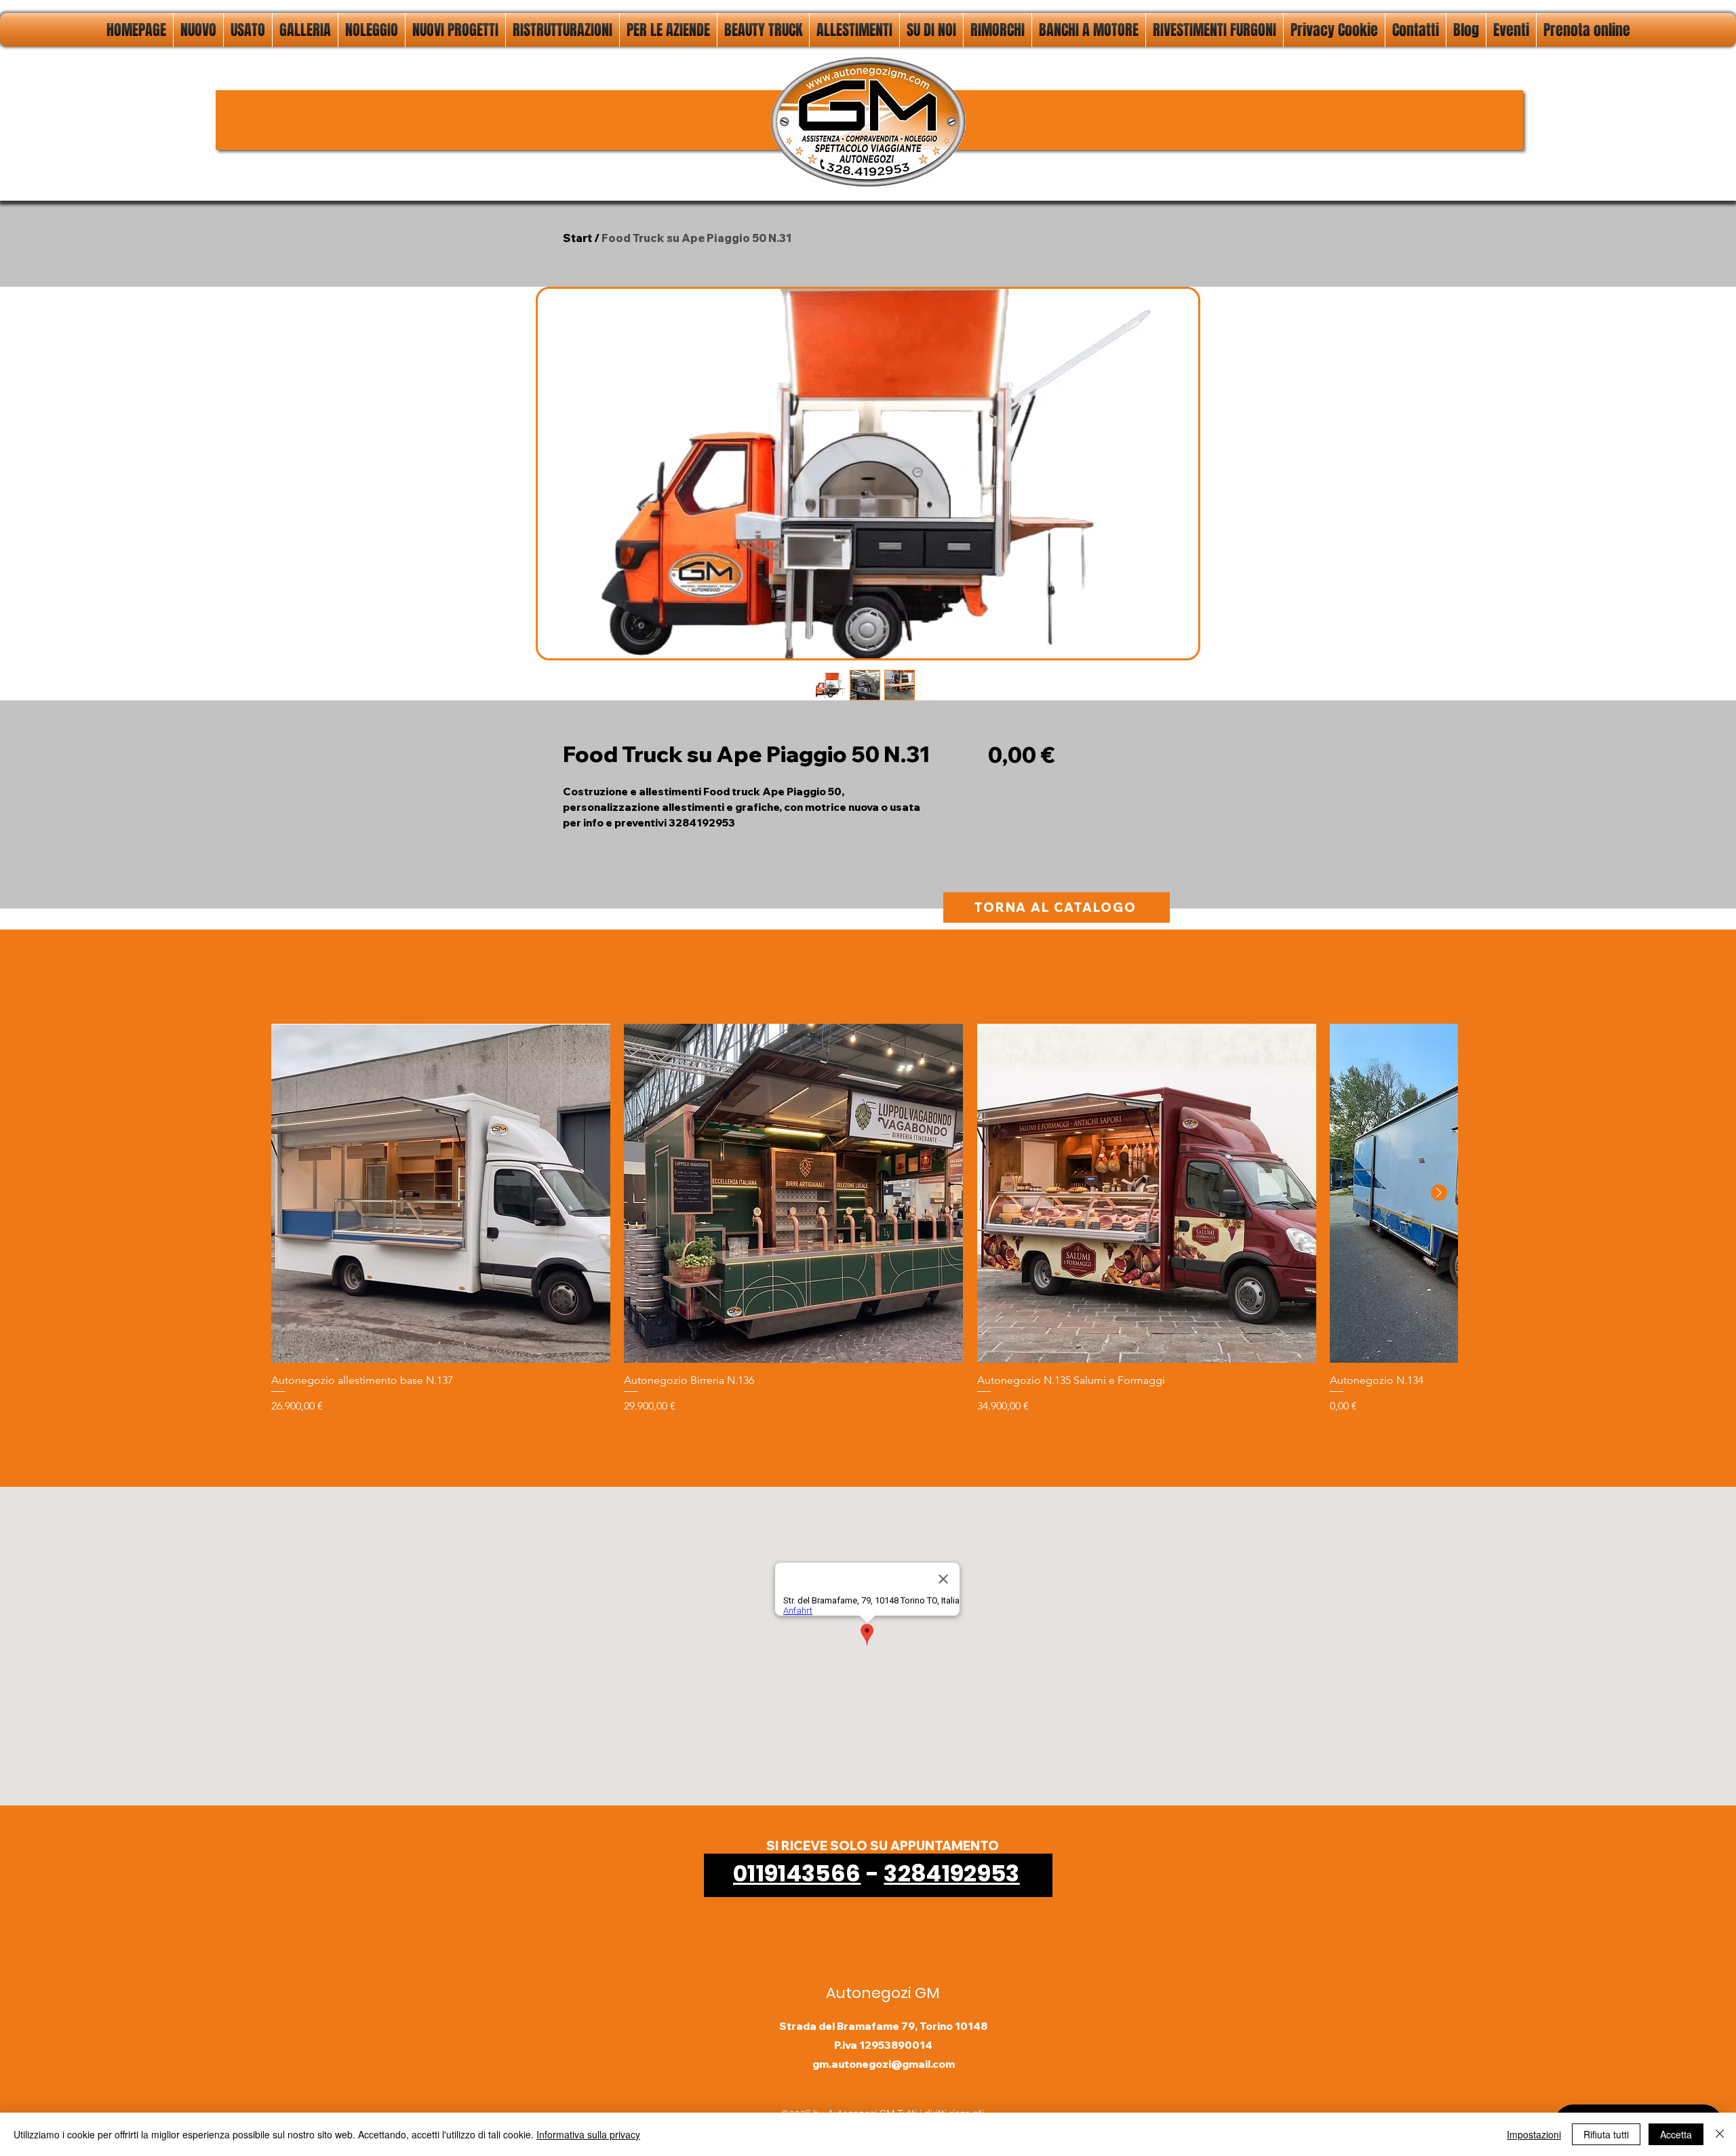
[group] (864, 1219)
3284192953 (951, 1873)
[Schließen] (1720, 2134)
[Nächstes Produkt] (1439, 1193)
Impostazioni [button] (1534, 2134)
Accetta (1676, 2134)
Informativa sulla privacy (588, 2134)
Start (577, 238)
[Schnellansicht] (441, 1193)
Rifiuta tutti (1606, 2134)
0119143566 (797, 1873)
